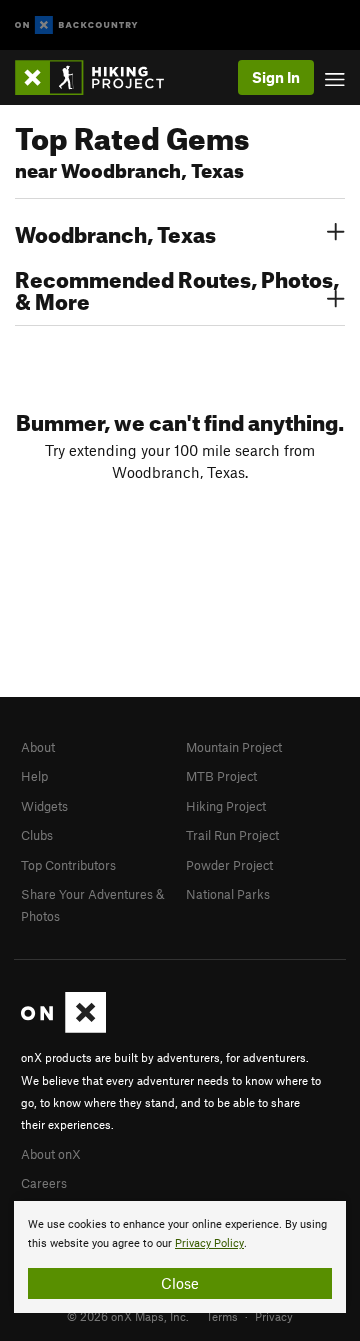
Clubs (37, 835)
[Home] (99, 77)
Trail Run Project (232, 835)
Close (180, 1283)
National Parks (228, 894)
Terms (222, 1316)
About (38, 747)
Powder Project (229, 865)
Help (34, 776)
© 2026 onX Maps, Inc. (128, 1316)
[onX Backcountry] (76, 25)
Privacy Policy (209, 1243)
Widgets (44, 806)
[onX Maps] (63, 1028)
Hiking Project (226, 806)
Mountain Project (234, 747)
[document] (180, 1257)
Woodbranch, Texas (115, 232)
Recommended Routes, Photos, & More (177, 288)
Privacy (274, 1316)
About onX (51, 1154)
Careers (44, 1183)
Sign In (276, 77)
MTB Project (221, 776)
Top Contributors (68, 865)
